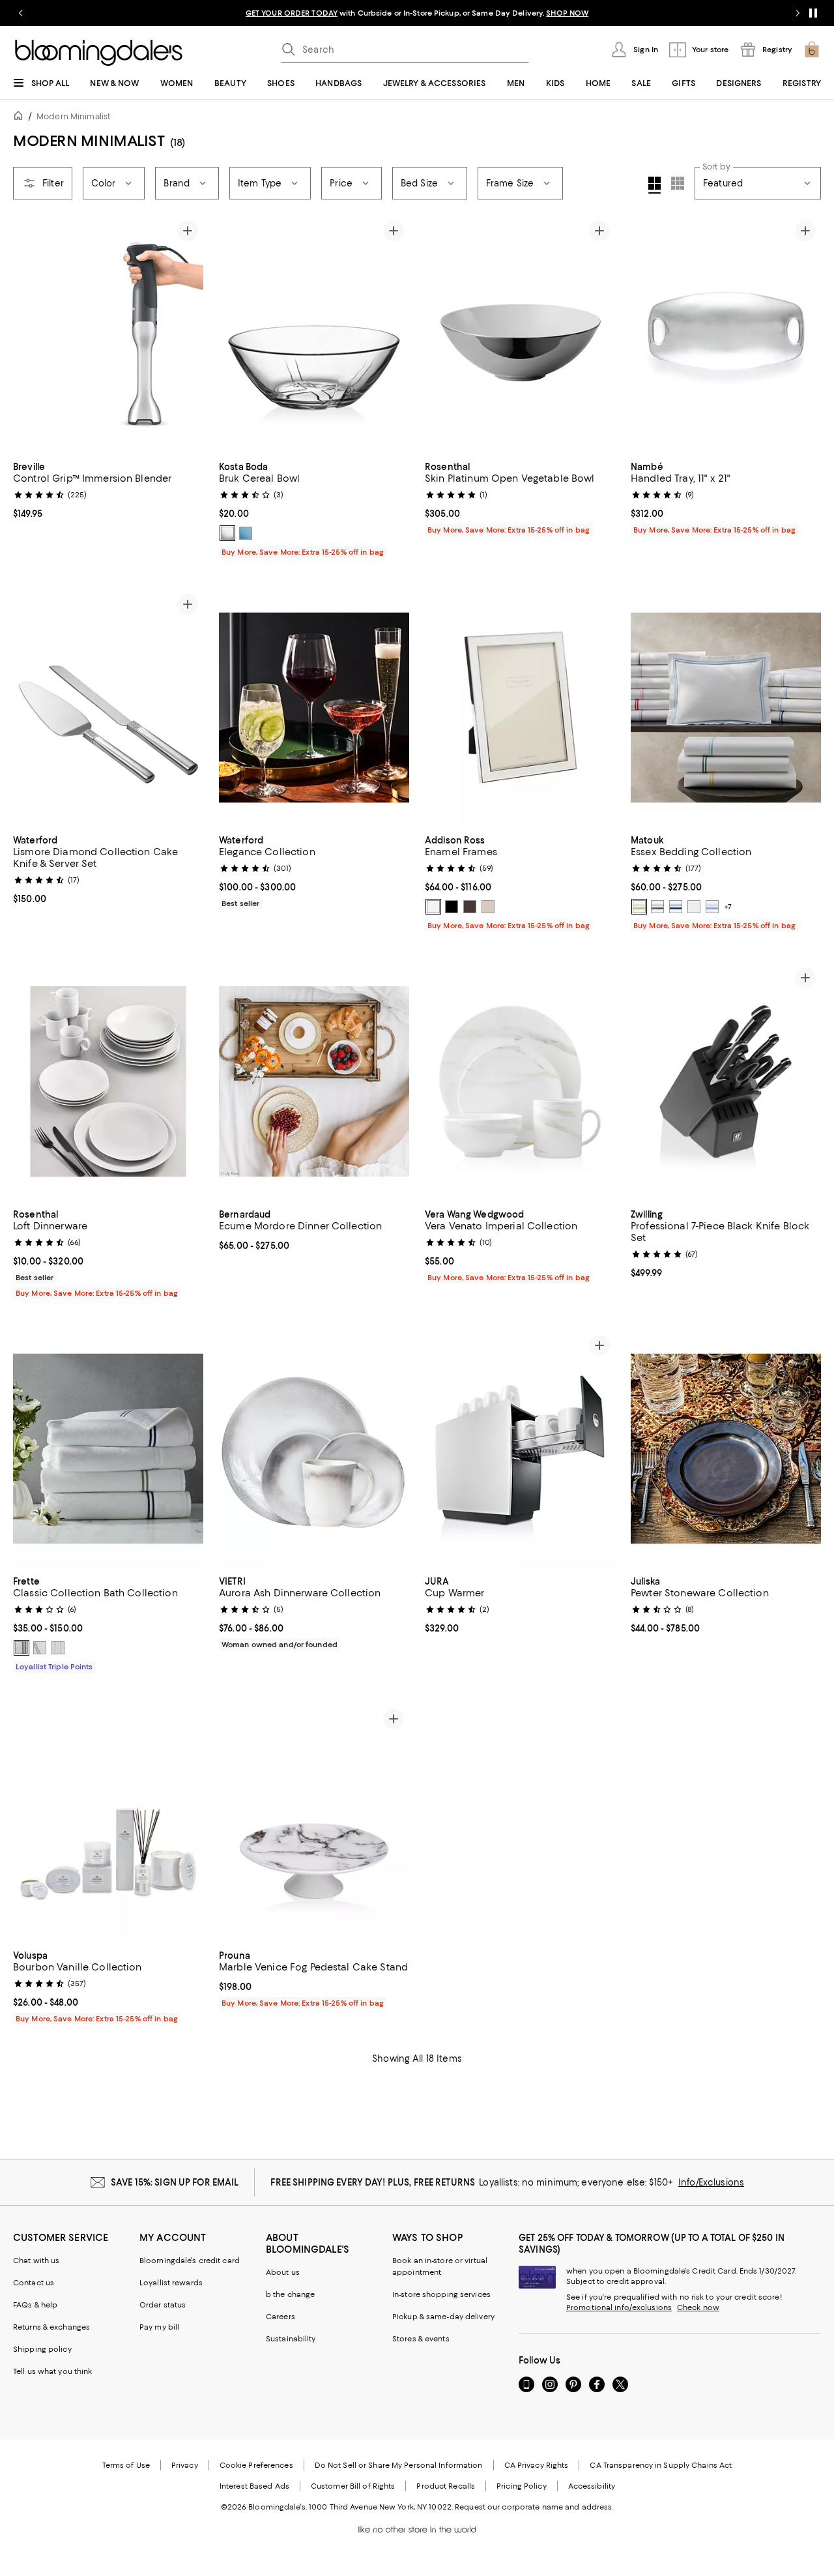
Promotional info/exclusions (619, 2307)
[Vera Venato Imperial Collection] (520, 1081)
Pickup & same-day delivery (443, 2317)
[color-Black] (452, 907)
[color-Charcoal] (657, 907)
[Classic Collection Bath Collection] (108, 1449)
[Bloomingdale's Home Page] (99, 53)
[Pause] (813, 13)
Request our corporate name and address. (534, 2507)
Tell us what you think (52, 2371)
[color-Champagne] (639, 907)
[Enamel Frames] (520, 708)
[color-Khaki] (40, 1648)
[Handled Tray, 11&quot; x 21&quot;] (726, 334)
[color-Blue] (246, 533)
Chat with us (36, 2261)
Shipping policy (42, 2349)
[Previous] (29, 334)
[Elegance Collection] (314, 708)
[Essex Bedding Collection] (726, 708)
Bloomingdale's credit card (190, 2261)
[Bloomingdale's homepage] (21, 118)
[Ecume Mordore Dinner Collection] (314, 1081)
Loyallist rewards (171, 2283)
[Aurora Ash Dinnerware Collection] (314, 1449)
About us (283, 2272)
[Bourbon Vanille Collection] (108, 1822)
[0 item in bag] (812, 50)
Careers (280, 2317)
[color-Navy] (676, 907)
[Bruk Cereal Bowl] (314, 334)
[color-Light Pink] (488, 907)
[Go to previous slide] (21, 13)
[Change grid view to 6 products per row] (678, 183)
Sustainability (291, 2339)
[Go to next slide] (798, 13)
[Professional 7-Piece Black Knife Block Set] (726, 1081)
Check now (698, 2307)
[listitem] (417, 13)
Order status (163, 2305)
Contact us (34, 2283)
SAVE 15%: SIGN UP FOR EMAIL (175, 2182)
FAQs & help (35, 2305)
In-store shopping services (441, 2294)
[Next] (188, 334)
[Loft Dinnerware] (108, 1081)
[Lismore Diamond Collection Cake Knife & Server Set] (108, 708)
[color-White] (433, 907)
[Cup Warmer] (520, 1449)
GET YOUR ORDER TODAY (292, 13)
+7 (728, 907)
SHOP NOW (567, 13)
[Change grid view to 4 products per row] (654, 185)
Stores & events (421, 2339)
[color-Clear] (227, 533)
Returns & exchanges (51, 2327)
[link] (108, 489)
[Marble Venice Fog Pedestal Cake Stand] (314, 1822)
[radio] (227, 533)
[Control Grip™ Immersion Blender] (108, 334)
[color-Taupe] (470, 907)
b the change (290, 2294)
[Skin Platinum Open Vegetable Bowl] (520, 334)
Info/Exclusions (711, 2182)
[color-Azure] (712, 907)
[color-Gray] (22, 1648)
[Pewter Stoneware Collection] (726, 1449)
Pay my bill (159, 2327)
